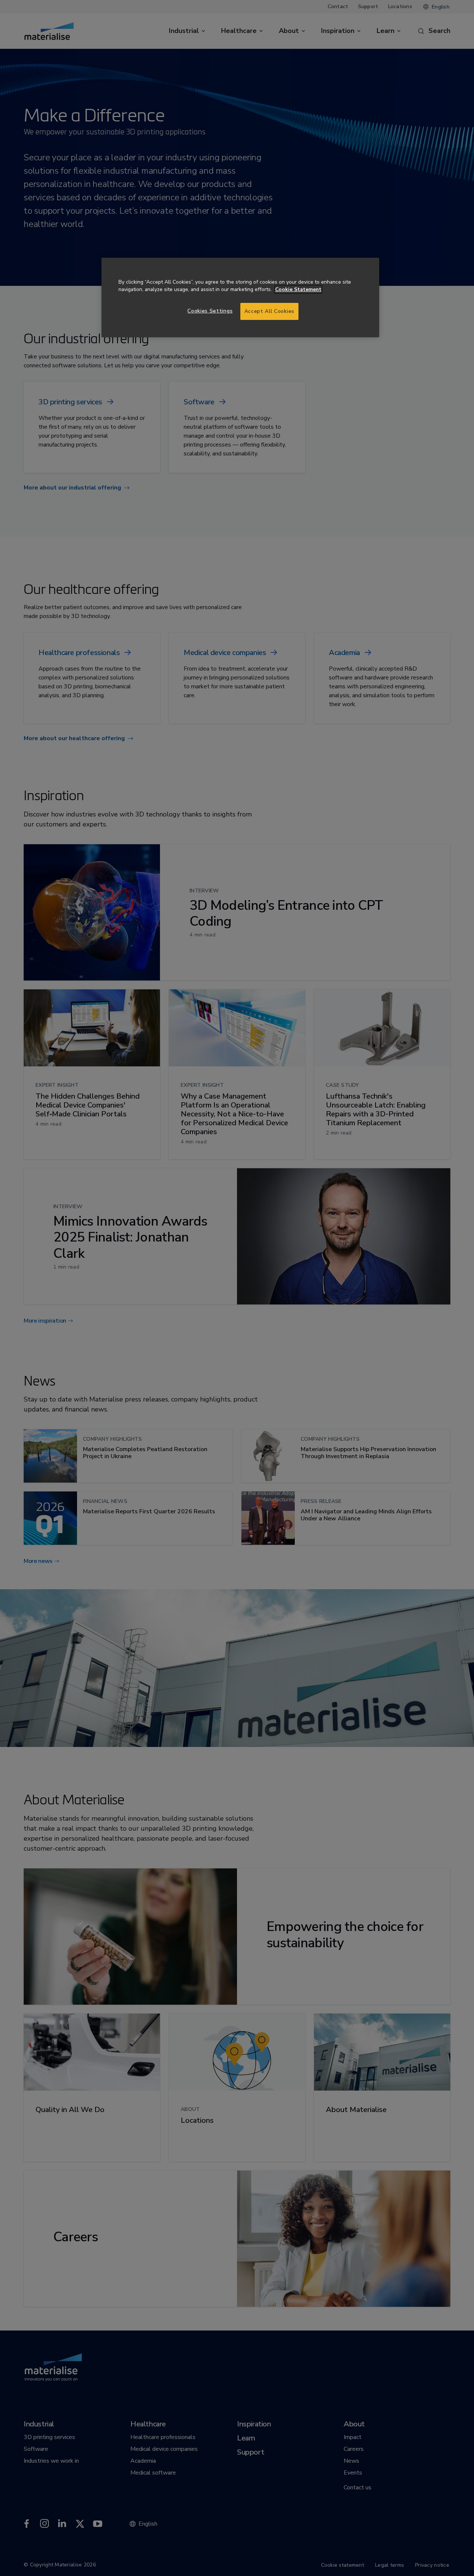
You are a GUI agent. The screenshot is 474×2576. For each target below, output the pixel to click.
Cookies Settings (210, 311)
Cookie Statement (298, 289)
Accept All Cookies (269, 311)
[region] (240, 298)
